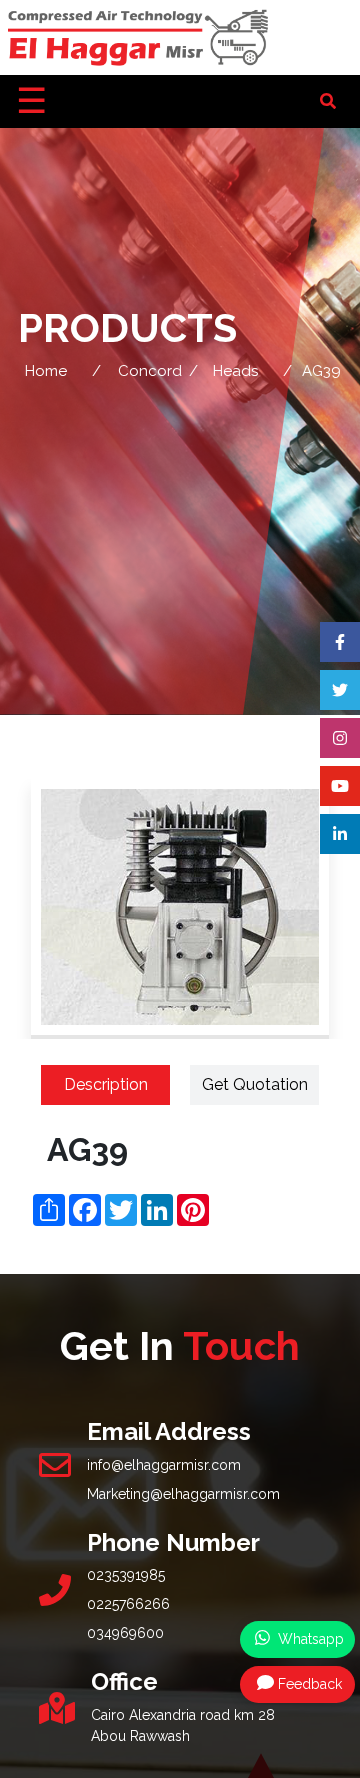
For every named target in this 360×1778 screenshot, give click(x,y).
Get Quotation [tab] (255, 1084)
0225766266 (128, 1604)
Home (46, 371)
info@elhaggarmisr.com (164, 1465)
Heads (235, 371)
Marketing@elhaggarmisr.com (183, 1494)
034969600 (125, 1633)
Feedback (310, 1684)
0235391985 (126, 1575)
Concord (150, 371)
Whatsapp (309, 1639)
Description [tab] (106, 1084)
